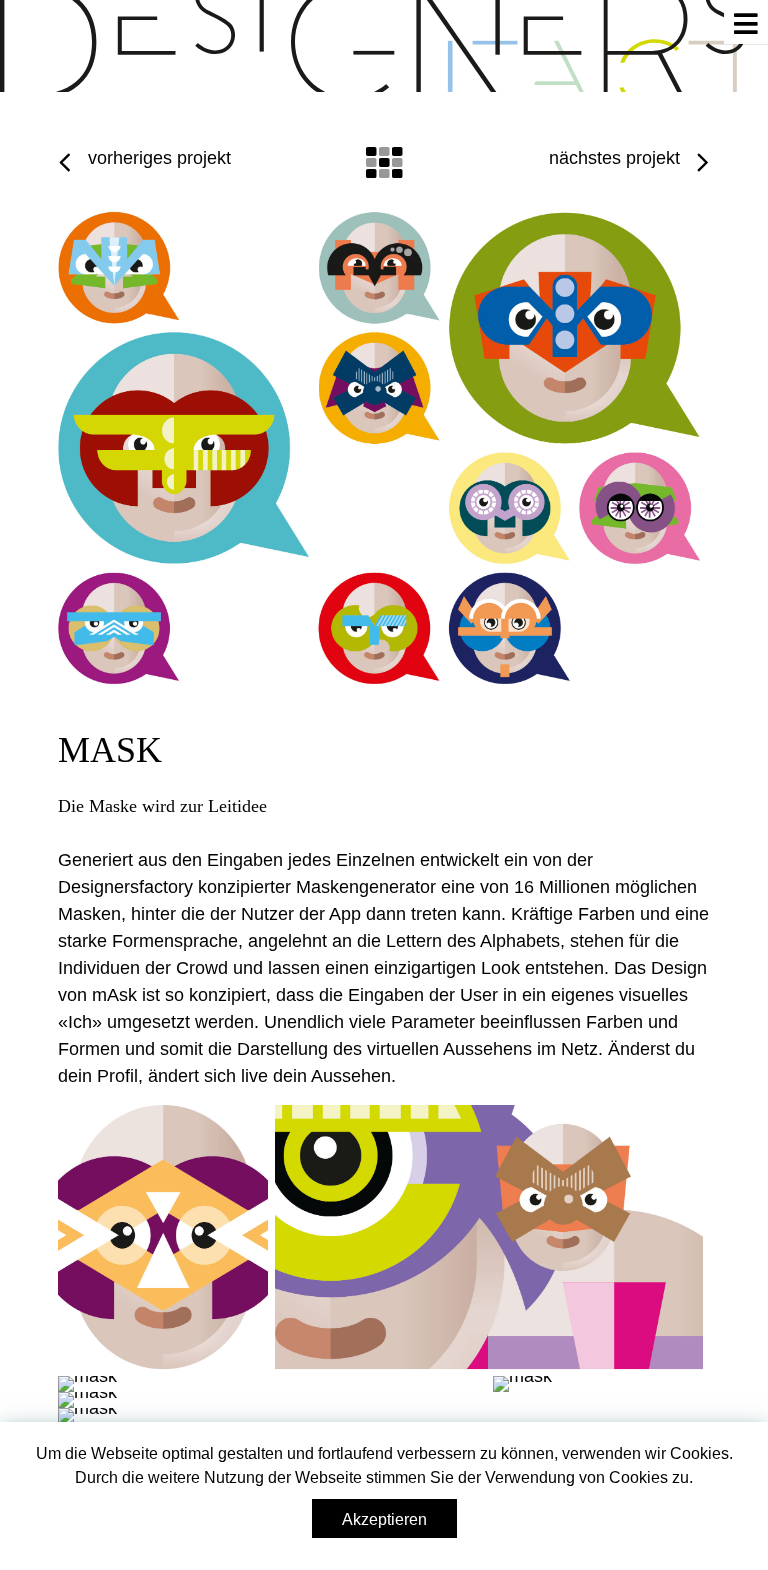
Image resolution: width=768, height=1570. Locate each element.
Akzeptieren (384, 1519)
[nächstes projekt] (703, 163)
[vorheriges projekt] (65, 163)
